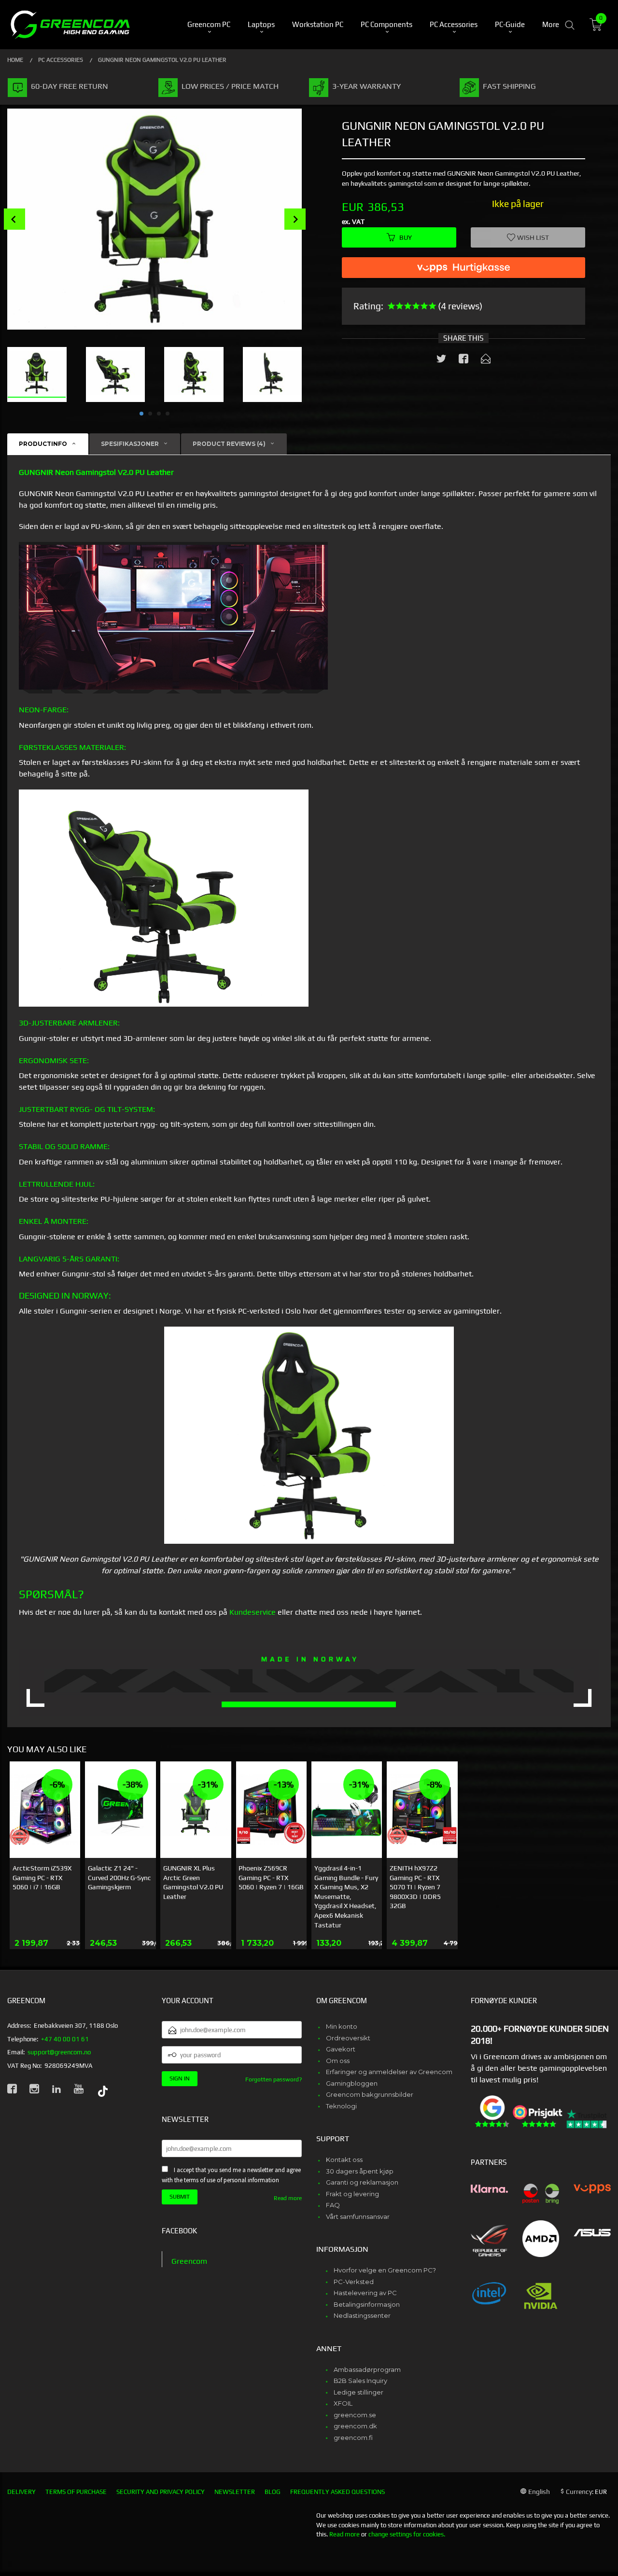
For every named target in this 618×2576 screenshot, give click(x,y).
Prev (14, 219)
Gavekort (341, 2049)
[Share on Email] (486, 360)
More (551, 24)
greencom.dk (355, 2426)
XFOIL (343, 2403)
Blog (273, 2492)
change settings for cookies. (407, 2534)
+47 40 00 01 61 (65, 2039)
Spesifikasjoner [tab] (130, 444)
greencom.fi (353, 2438)
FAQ (333, 2205)
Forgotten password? (274, 2079)
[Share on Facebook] (463, 360)
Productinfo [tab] (43, 444)
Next (295, 219)
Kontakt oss (344, 2160)
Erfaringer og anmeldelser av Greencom (389, 2072)
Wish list (532, 237)
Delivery (21, 2492)
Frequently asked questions (337, 2492)
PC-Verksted (354, 2282)
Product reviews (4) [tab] (229, 444)
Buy (406, 237)
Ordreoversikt (348, 2038)
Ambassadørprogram (367, 2369)
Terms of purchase (76, 2492)
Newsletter (235, 2492)
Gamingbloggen (352, 2083)
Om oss (338, 2061)
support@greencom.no (59, 2052)
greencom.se (355, 2415)
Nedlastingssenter (362, 2315)
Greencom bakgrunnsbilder (370, 2094)
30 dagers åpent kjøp (360, 2171)
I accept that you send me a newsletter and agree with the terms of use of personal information (231, 2175)
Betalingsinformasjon (367, 2304)
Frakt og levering (352, 2194)
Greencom (189, 2261)
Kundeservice (253, 1612)
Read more (288, 2198)
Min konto (342, 2026)
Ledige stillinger (358, 2392)
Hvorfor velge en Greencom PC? (385, 2270)
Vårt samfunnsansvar (358, 2216)
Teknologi (341, 2106)
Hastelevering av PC (365, 2293)
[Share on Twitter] (441, 360)
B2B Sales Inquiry (360, 2381)
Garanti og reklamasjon (362, 2182)
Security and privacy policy (161, 2492)
